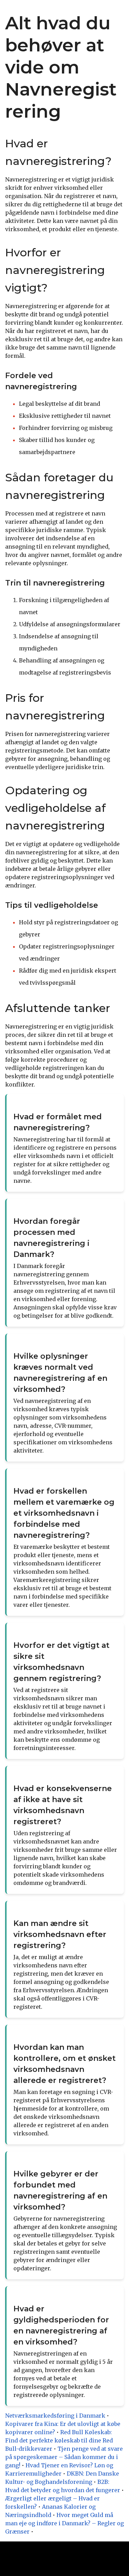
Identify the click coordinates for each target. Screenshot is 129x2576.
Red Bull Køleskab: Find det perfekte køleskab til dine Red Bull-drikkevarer (59, 2440)
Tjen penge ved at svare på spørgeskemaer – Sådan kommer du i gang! (64, 2457)
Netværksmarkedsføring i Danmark (55, 2416)
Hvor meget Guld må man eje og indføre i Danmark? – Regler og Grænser (64, 2523)
